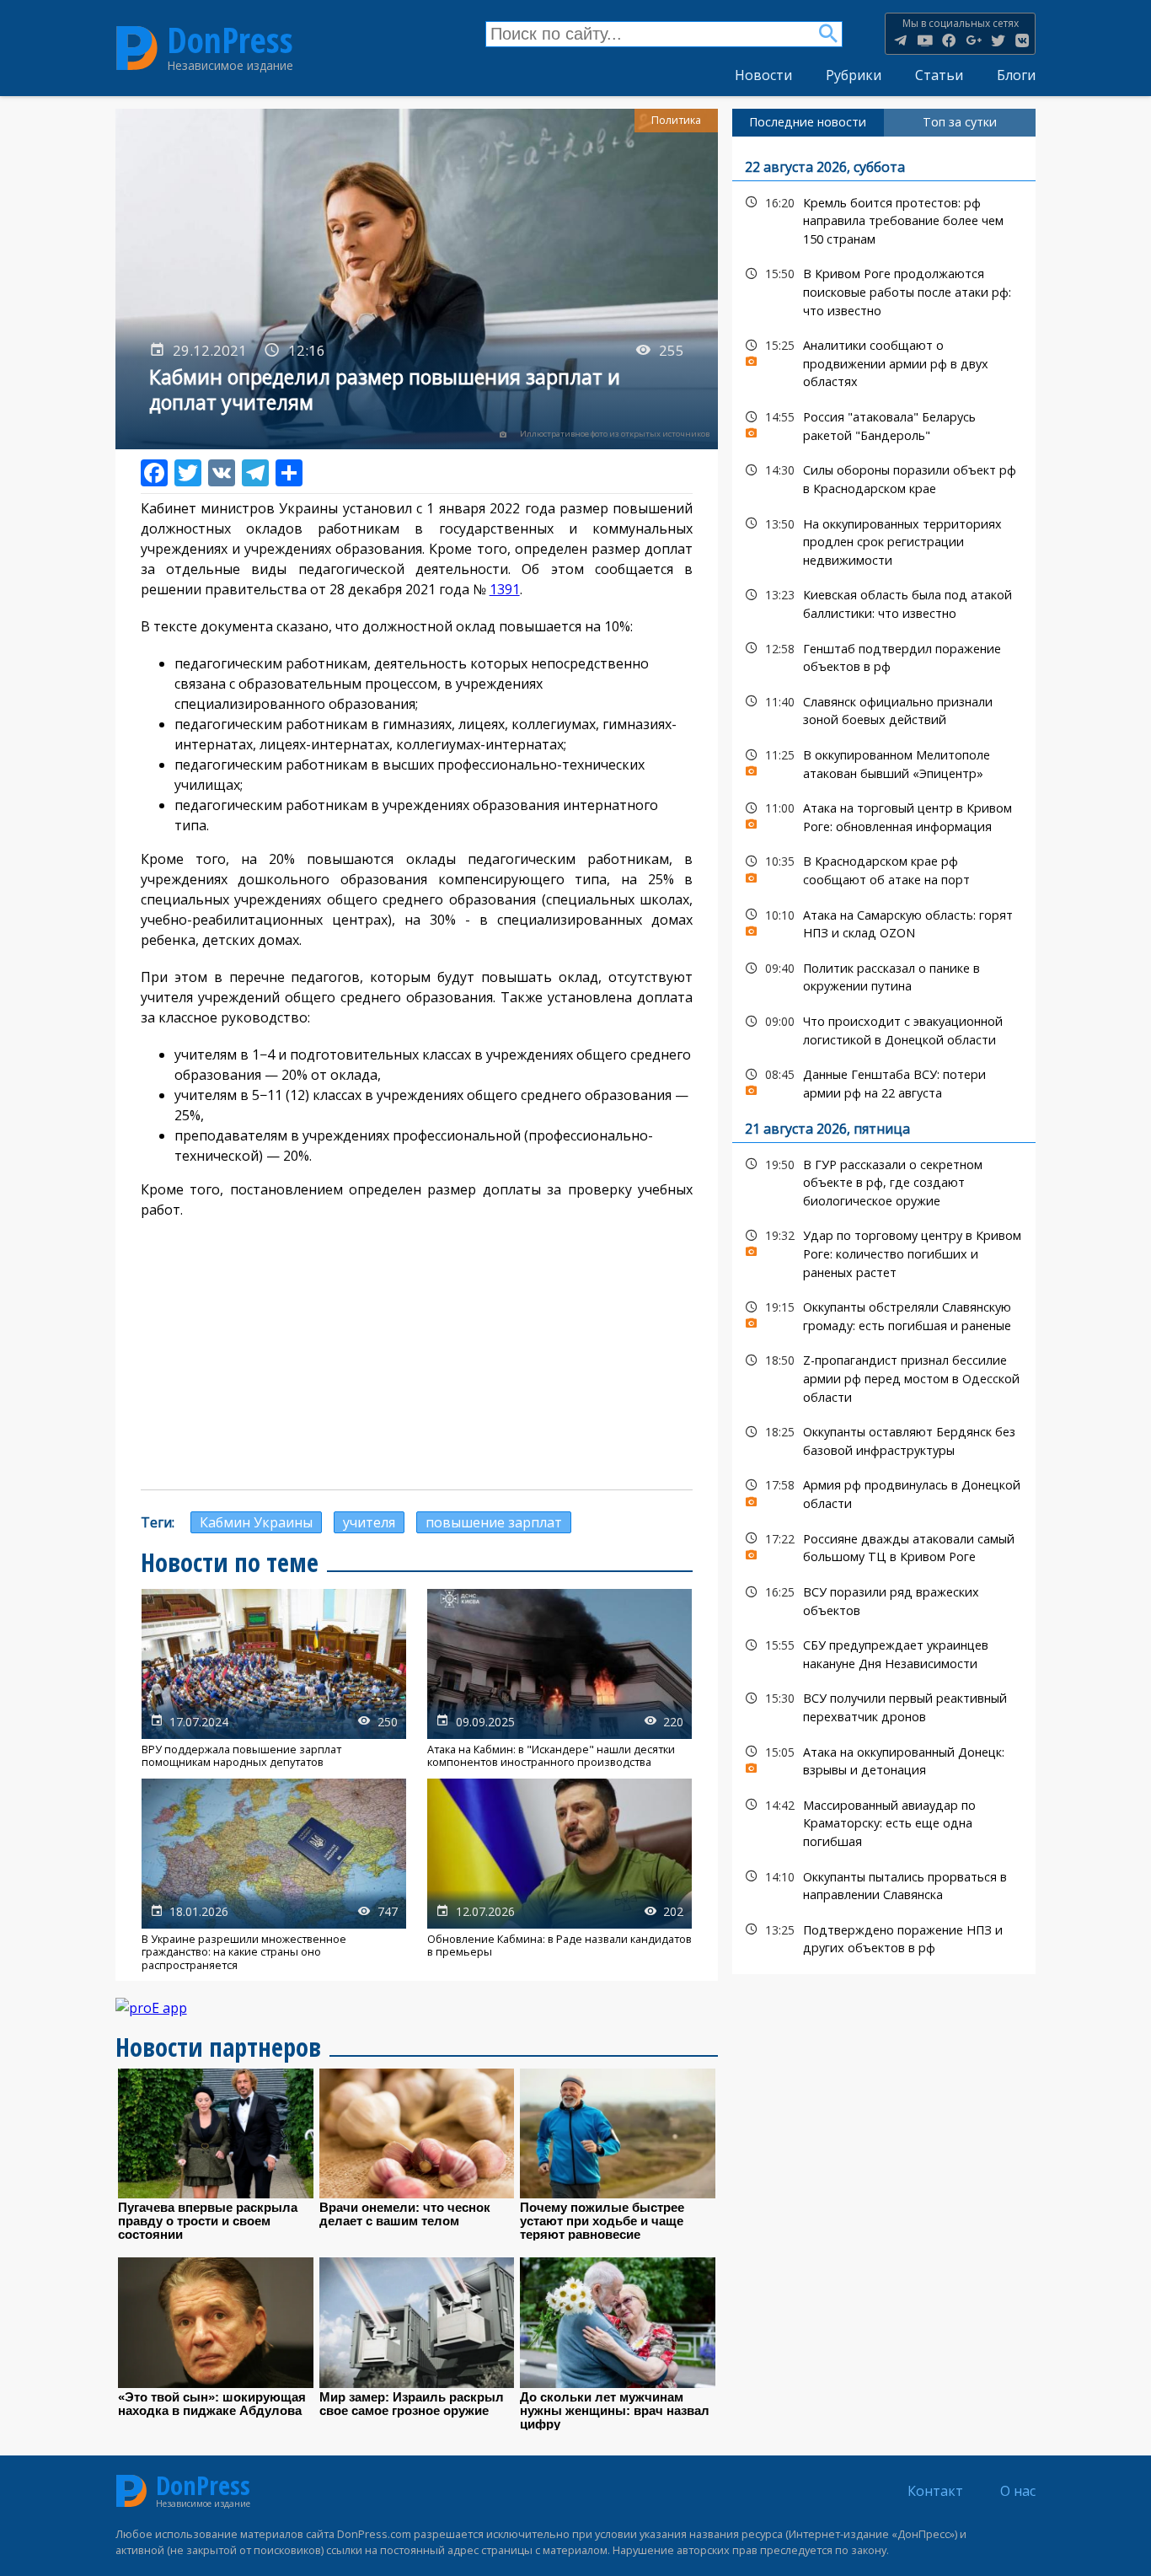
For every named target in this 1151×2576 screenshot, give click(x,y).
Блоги (1016, 75)
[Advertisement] (417, 1355)
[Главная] (137, 48)
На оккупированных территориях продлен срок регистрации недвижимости (884, 540)
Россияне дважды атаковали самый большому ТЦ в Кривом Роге (884, 1546)
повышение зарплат (494, 1522)
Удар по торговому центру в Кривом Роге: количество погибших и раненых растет (884, 1252)
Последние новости (808, 122)
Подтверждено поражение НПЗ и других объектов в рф (884, 1937)
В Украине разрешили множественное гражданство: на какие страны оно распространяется (274, 1875)
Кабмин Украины (256, 1522)
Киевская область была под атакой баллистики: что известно (884, 602)
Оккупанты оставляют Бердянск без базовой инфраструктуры (884, 1439)
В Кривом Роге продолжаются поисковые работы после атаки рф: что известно (884, 290)
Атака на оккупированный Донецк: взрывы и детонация (884, 1759)
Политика (676, 120)
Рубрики (854, 75)
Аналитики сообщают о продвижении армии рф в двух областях (884, 362)
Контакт (935, 2491)
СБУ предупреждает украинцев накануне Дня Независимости (884, 1652)
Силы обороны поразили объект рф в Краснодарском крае (884, 477)
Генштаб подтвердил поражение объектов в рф (884, 656)
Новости (763, 75)
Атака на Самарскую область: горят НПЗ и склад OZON (884, 922)
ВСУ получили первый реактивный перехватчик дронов (884, 1705)
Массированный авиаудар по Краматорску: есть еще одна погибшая (884, 1822)
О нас (1018, 2491)
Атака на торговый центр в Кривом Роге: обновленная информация (884, 815)
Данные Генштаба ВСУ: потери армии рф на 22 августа (884, 1081)
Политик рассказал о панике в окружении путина (884, 975)
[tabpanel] (884, 1055)
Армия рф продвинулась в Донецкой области (884, 1492)
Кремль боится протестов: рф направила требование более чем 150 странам (884, 219)
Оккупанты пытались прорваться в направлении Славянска (884, 1884)
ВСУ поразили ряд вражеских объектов (884, 1599)
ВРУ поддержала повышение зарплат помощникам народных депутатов (274, 1679)
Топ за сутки (960, 122)
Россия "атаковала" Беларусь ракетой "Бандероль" (884, 424)
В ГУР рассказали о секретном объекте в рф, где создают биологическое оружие (884, 1181)
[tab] (808, 122)
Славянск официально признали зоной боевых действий (884, 709)
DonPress (230, 40)
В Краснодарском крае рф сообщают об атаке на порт (884, 868)
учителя (369, 1522)
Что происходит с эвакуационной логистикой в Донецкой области (884, 1028)
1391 (505, 589)
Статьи (939, 75)
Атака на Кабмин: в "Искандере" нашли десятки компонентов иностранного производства (559, 1679)
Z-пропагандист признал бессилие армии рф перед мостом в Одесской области (884, 1377)
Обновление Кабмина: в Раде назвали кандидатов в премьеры (559, 1875)
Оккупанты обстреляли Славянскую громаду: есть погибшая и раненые (884, 1314)
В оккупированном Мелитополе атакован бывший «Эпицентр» (884, 762)
